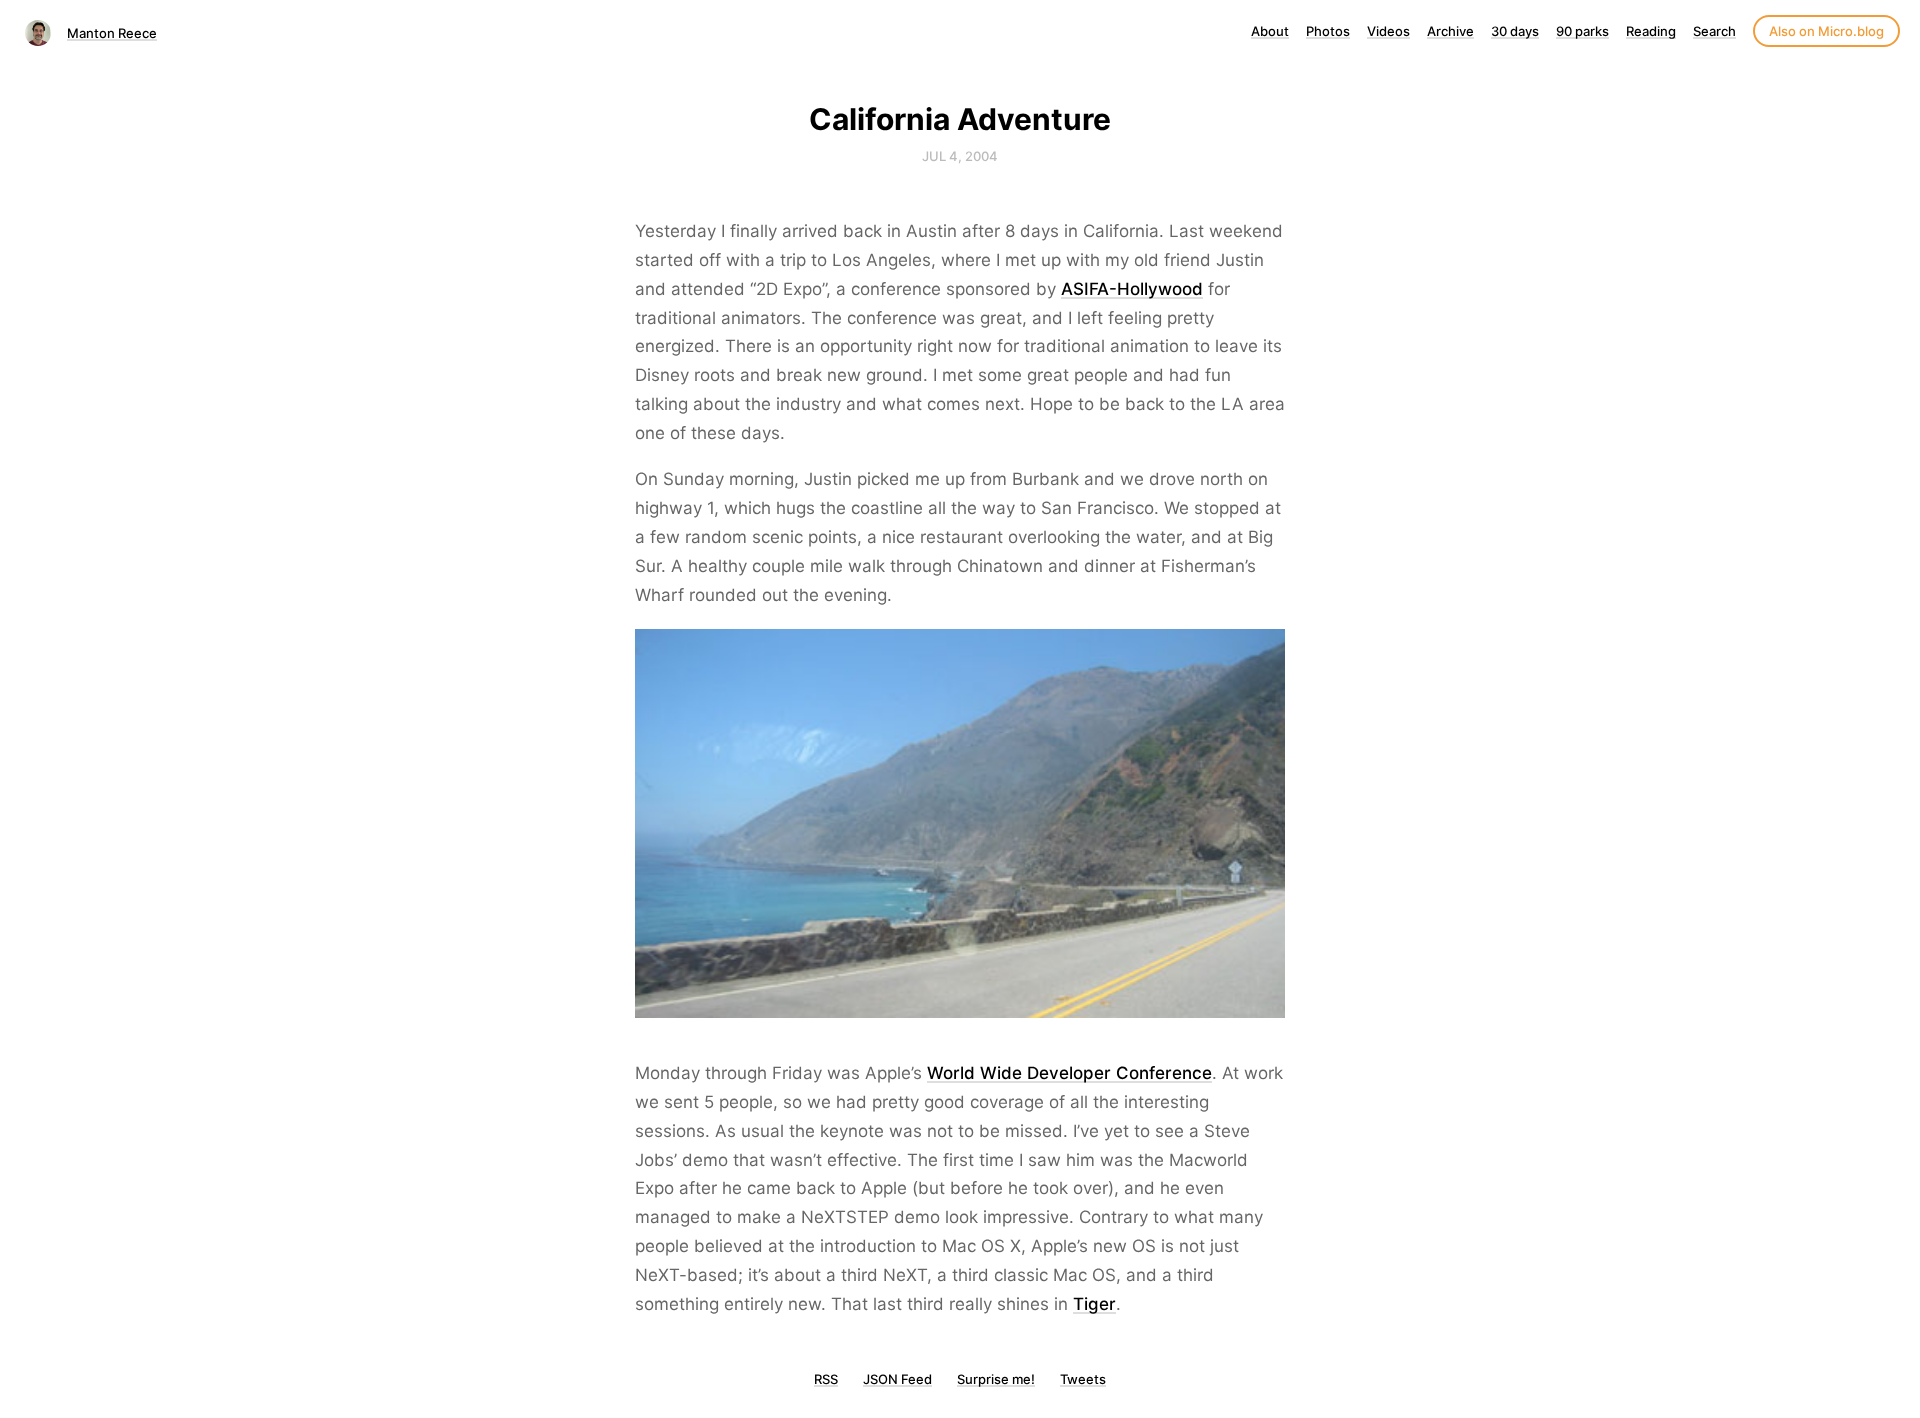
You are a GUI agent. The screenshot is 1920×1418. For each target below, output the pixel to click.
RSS (826, 1379)
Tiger (1094, 1304)
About (1270, 31)
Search (1714, 31)
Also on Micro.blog (1826, 31)
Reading (1651, 31)
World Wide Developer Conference (1069, 1073)
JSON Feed (897, 1379)
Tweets (1083, 1379)
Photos (1328, 31)
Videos (1388, 31)
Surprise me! (996, 1379)
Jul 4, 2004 (960, 156)
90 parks (1582, 31)
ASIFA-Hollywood (1132, 289)
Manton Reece (112, 33)
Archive (1450, 31)
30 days (1515, 31)
